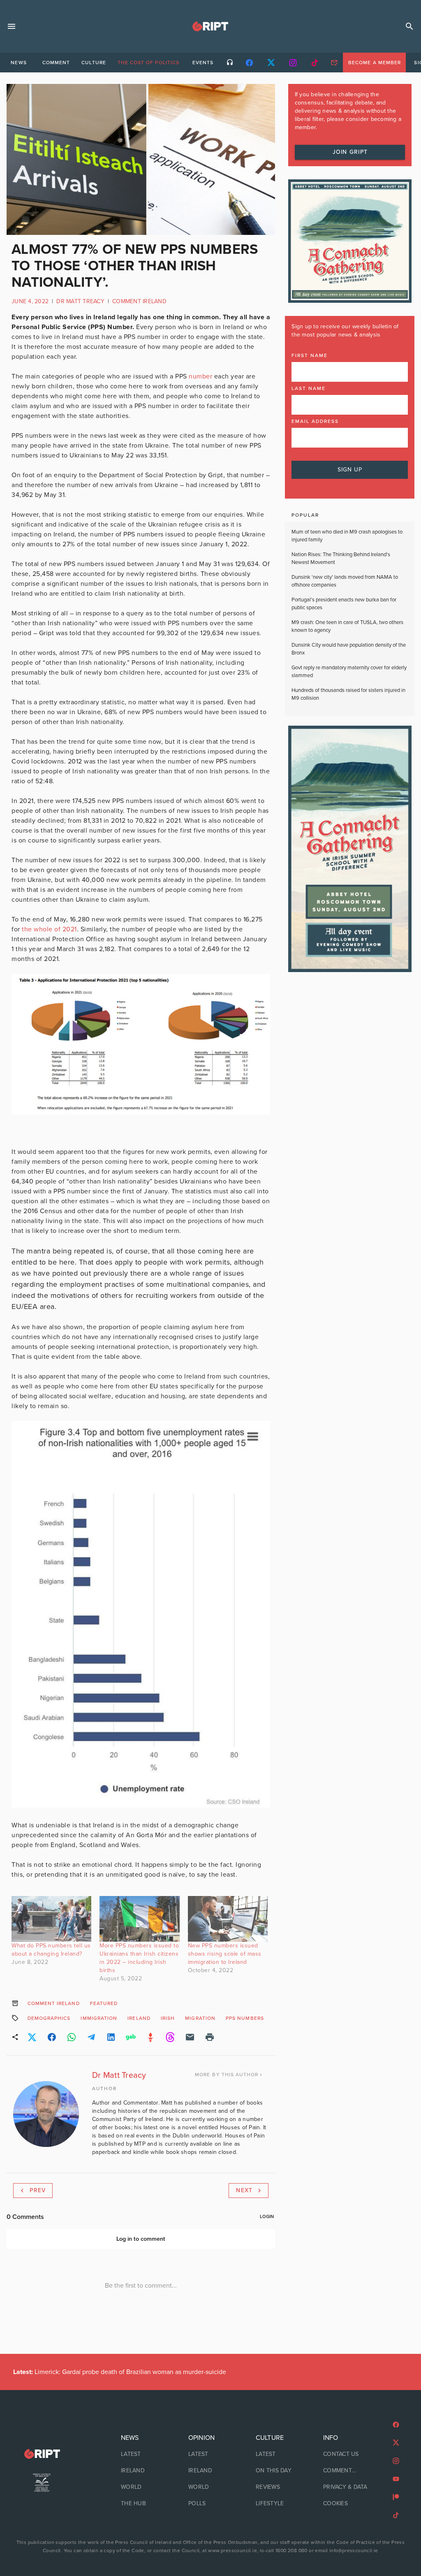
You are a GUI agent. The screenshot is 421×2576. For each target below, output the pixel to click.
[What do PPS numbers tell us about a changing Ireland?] (51, 1919)
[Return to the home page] (42, 2454)
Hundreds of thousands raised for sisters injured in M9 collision (348, 694)
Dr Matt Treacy (80, 301)
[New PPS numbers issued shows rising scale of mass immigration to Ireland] (228, 1919)
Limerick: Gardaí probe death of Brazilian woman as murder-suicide (120, 2372)
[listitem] (143, 2454)
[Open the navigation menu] (12, 26)
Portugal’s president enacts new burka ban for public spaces (344, 604)
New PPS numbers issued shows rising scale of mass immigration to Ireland (225, 1954)
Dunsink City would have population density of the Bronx (349, 649)
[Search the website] (409, 26)
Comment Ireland (139, 301)
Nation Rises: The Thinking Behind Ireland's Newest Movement (341, 559)
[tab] (19, 63)
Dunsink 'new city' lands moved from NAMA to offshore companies (345, 581)
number (200, 376)
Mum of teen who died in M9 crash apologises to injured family (347, 536)
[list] (143, 2471)
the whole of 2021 (49, 929)
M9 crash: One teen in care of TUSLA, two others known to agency (347, 627)
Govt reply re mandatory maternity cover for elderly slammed (349, 672)
